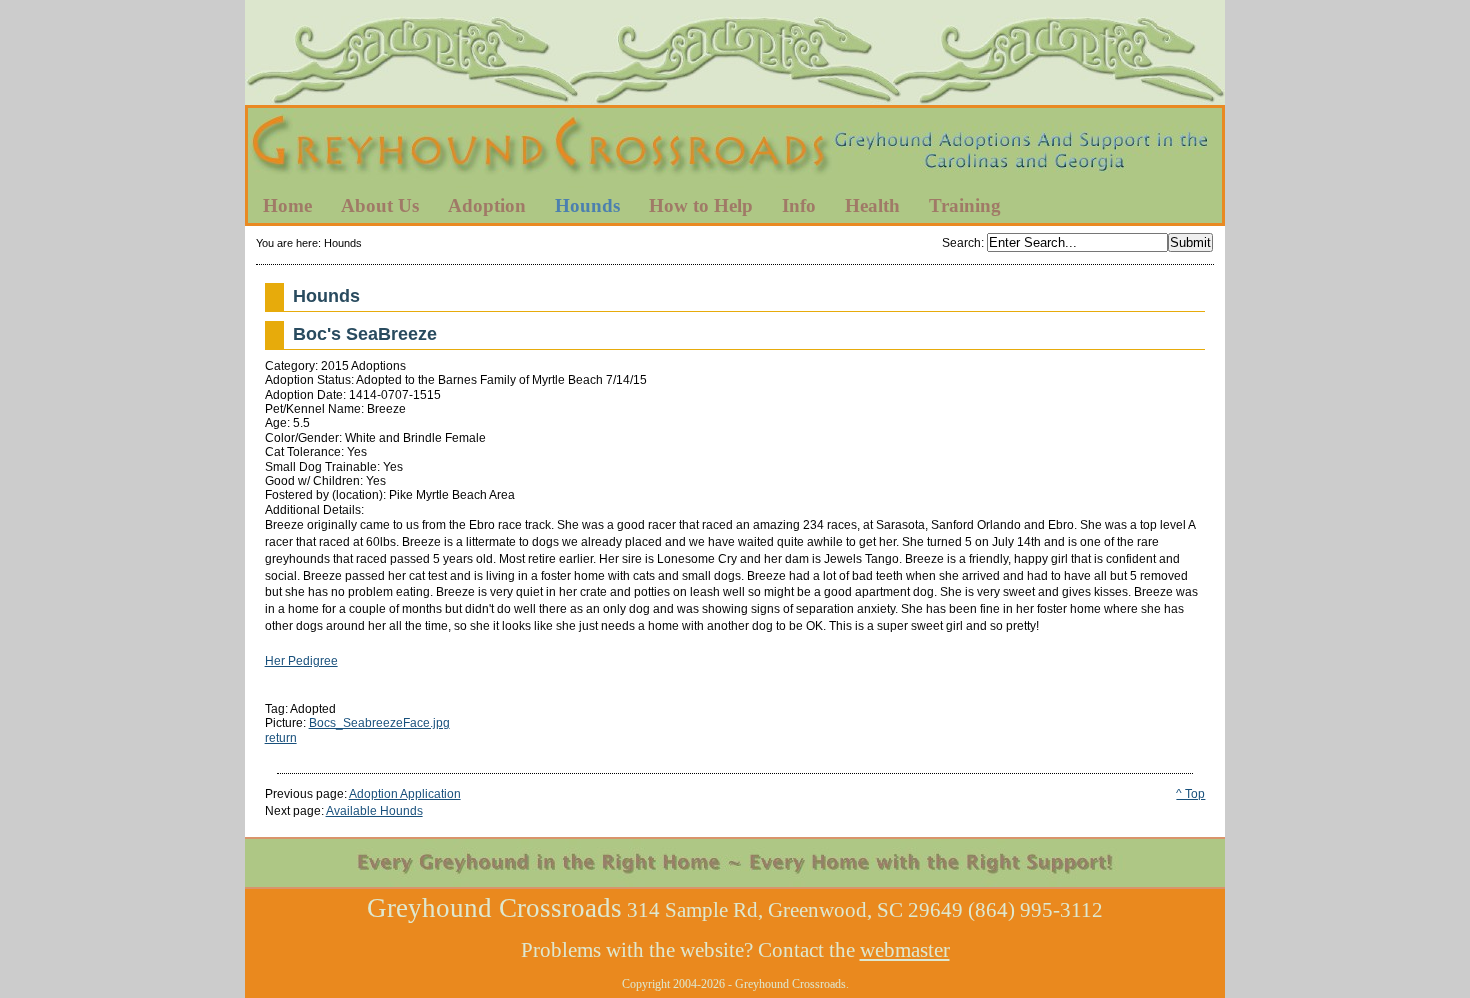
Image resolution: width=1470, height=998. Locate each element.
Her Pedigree (301, 661)
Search (961, 243)
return (281, 738)
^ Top (1190, 794)
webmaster (905, 950)
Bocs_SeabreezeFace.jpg (379, 723)
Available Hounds (374, 811)
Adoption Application (405, 794)
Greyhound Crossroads (735, 149)
